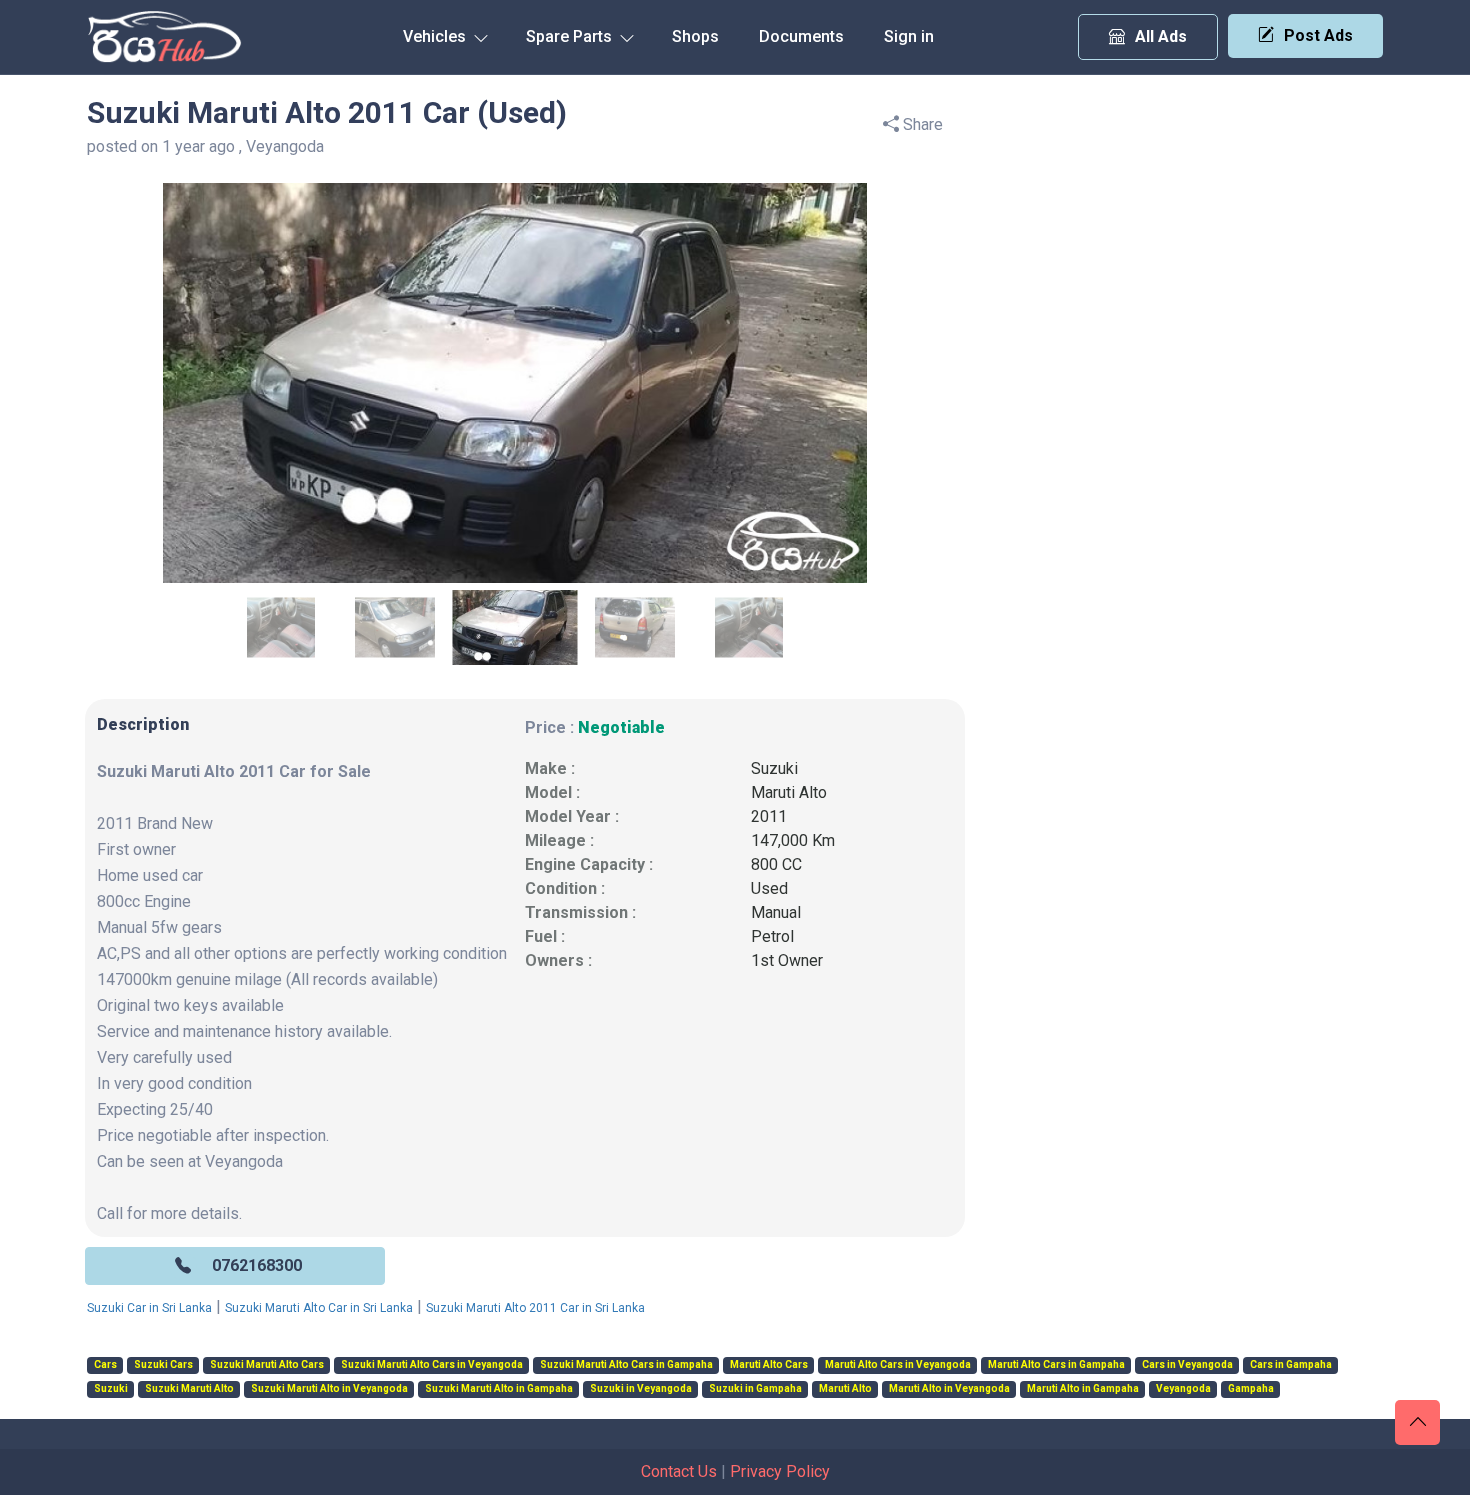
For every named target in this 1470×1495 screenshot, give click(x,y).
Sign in (909, 36)
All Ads (1161, 36)
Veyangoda (1183, 1389)
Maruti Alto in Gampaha (1083, 1389)
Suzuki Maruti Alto (189, 1389)
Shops (695, 36)
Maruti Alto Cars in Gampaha (1056, 1365)
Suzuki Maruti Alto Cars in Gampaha (626, 1365)
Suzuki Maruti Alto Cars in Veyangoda (432, 1365)
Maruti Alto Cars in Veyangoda (898, 1365)
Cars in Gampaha (1291, 1365)
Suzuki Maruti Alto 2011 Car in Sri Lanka (535, 1308)
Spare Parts (571, 36)
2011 (769, 816)
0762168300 (257, 1265)
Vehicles (436, 36)
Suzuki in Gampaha (755, 1389)
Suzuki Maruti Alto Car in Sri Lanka (319, 1308)
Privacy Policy (780, 1471)
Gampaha (1251, 1389)
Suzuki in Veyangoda (641, 1389)
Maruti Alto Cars (769, 1365)
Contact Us (679, 1471)
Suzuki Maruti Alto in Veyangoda (329, 1389)
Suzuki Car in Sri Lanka (149, 1308)
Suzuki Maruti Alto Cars (267, 1365)
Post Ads (1318, 35)
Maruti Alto (789, 792)
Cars (105, 1365)
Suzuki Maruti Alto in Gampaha (499, 1389)
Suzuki (774, 768)
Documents (801, 36)
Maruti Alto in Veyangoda (949, 1389)
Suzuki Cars (163, 1365)
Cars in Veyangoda (1187, 1365)
